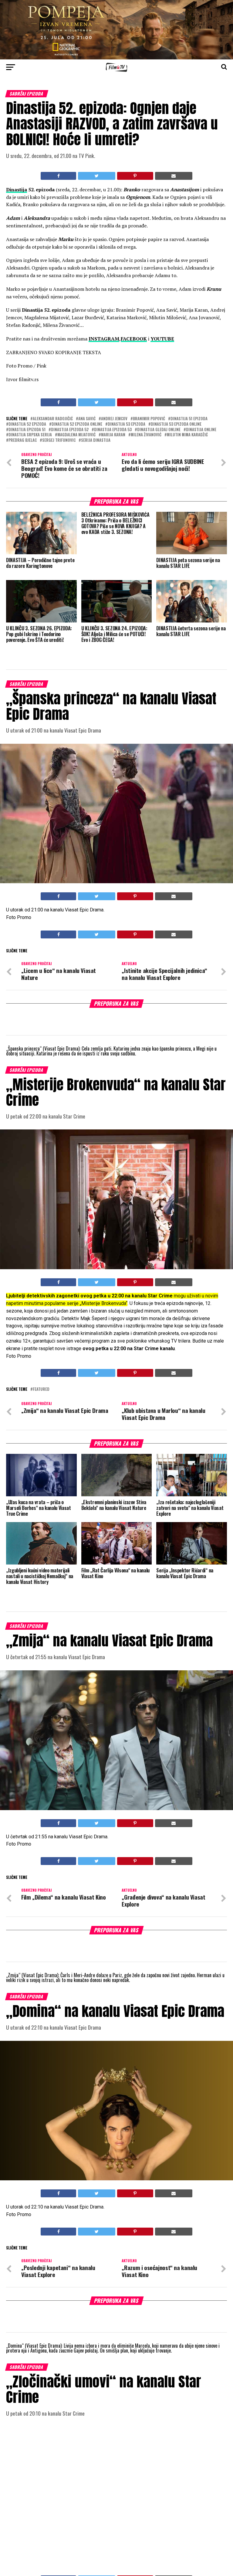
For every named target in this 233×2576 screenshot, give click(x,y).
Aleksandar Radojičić (53, 419)
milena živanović (146, 435)
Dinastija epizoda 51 (27, 430)
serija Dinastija (96, 440)
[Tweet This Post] (96, 176)
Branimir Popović (149, 419)
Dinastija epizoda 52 (70, 430)
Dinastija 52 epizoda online (77, 424)
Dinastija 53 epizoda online (176, 424)
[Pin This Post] (135, 176)
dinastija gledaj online (159, 430)
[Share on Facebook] (58, 176)
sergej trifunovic (59, 440)
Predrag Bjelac (23, 440)
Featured (41, 1389)
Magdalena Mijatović (76, 435)
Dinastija (17, 190)
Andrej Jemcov (114, 419)
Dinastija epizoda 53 (113, 430)
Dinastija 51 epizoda (189, 419)
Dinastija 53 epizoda (127, 424)
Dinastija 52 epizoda (27, 424)
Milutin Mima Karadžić (187, 435)
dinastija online (201, 430)
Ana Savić (87, 419)
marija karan (113, 435)
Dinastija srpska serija (30, 435)
